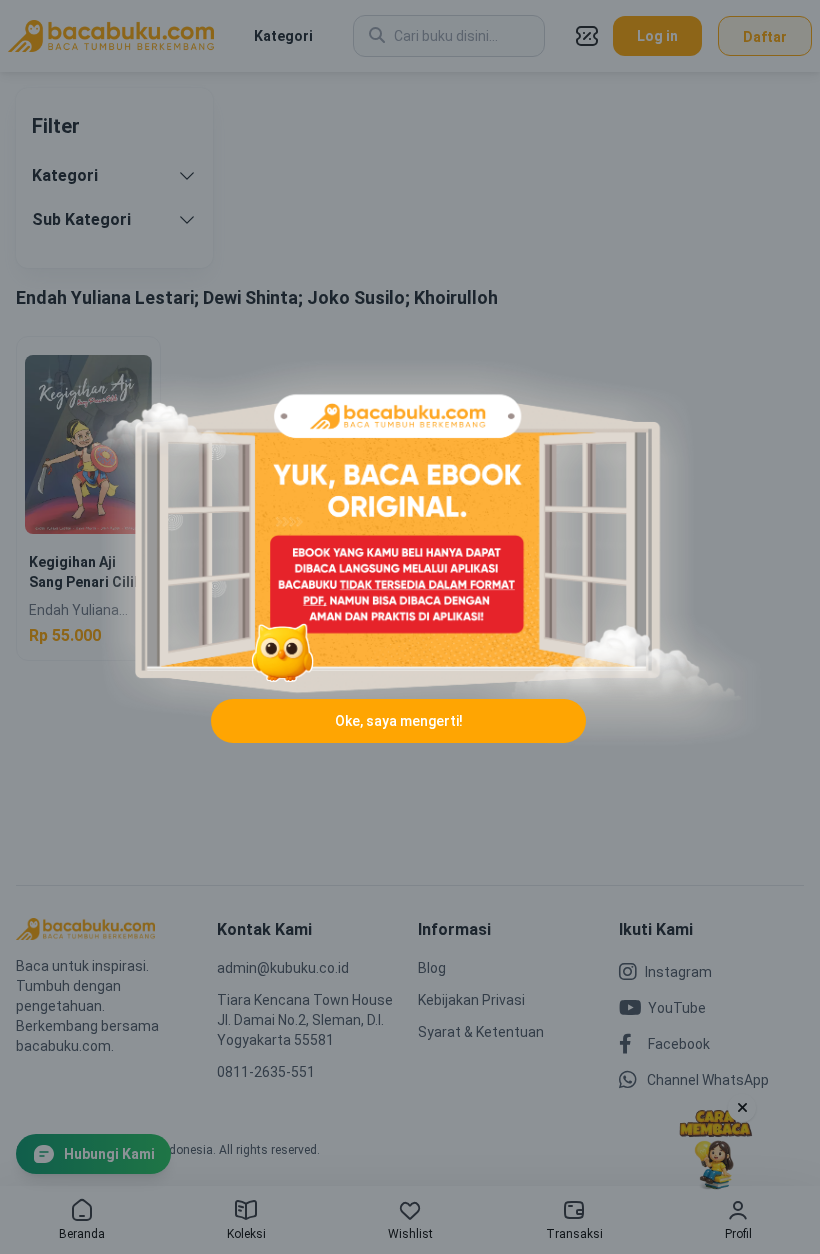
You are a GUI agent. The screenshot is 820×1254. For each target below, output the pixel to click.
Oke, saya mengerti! (399, 721)
